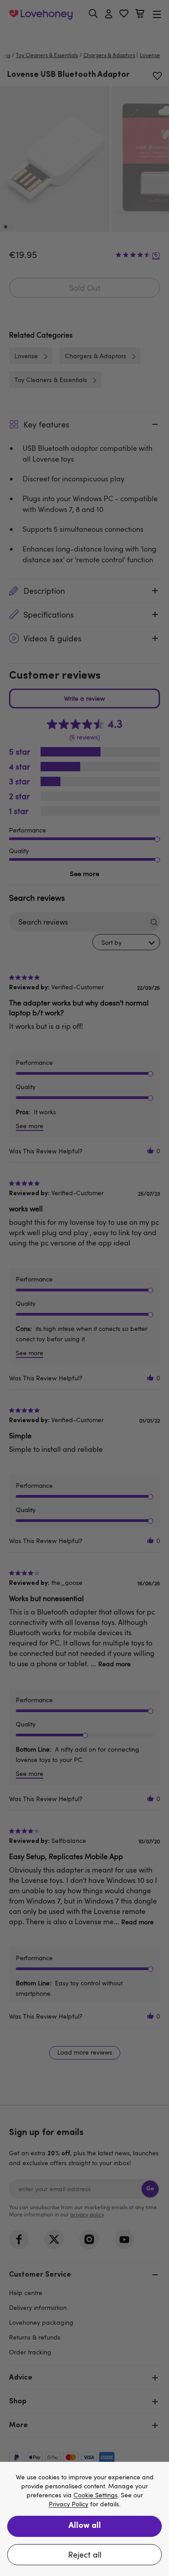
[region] (84, 2519)
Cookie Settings (96, 2495)
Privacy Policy (69, 2504)
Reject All (85, 2554)
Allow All (85, 2526)
